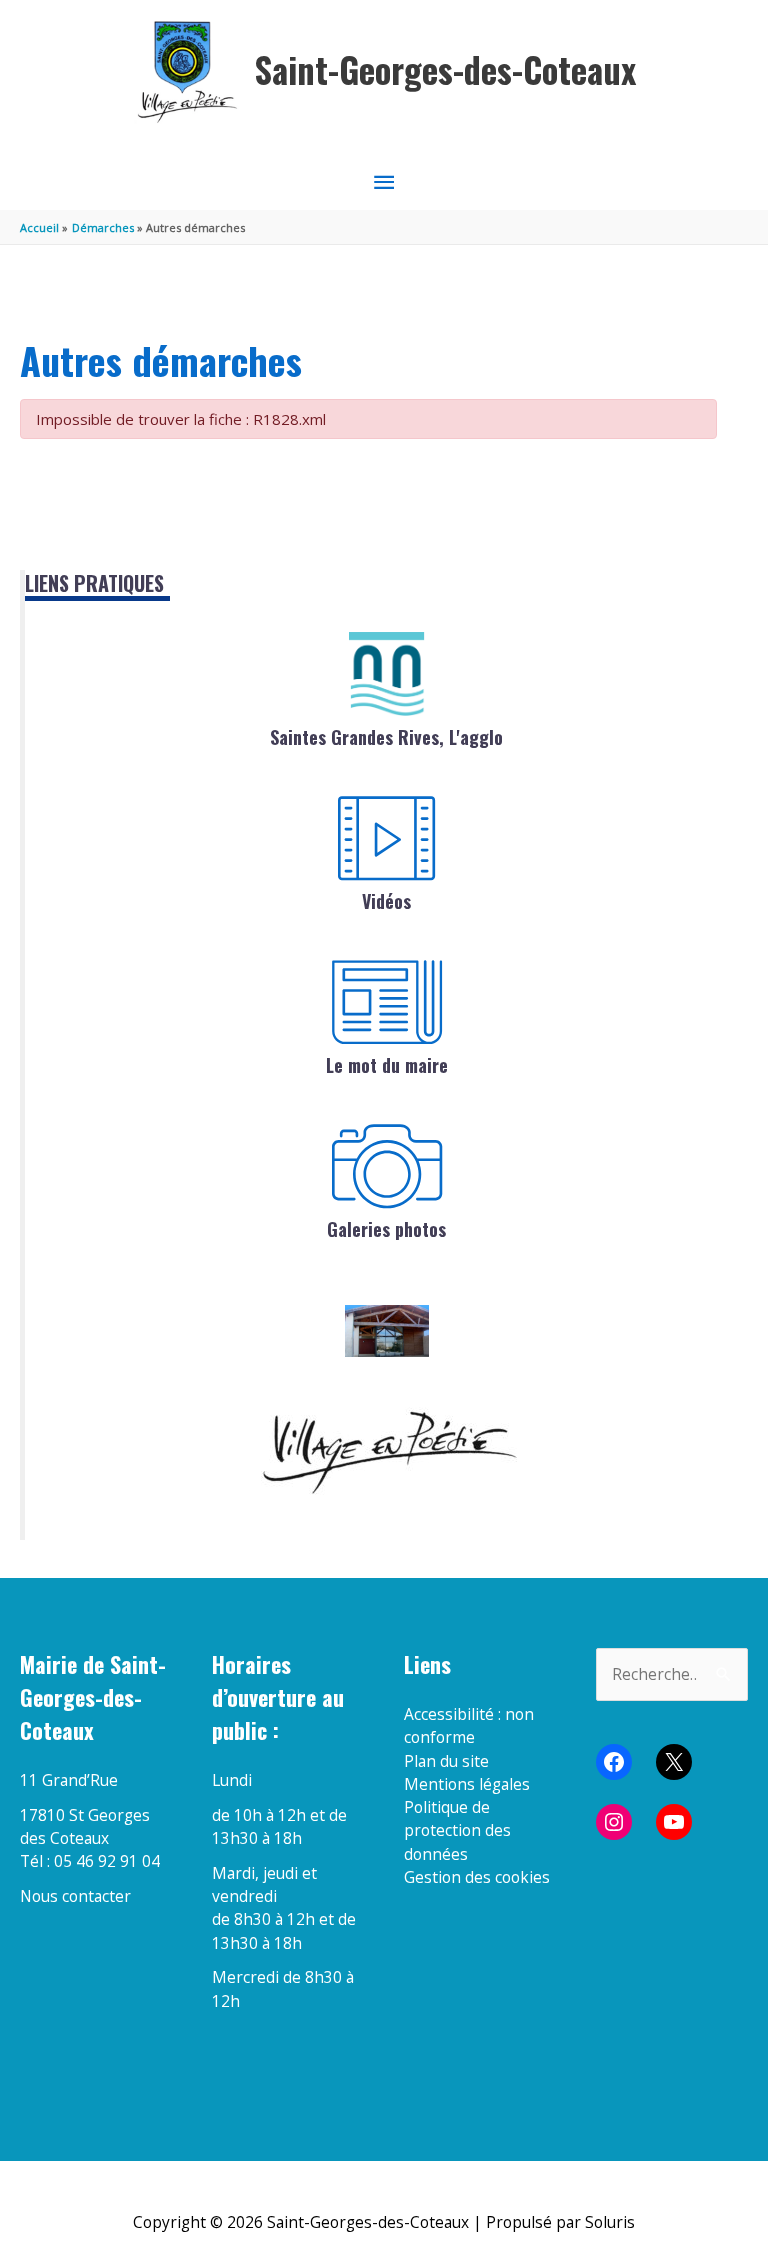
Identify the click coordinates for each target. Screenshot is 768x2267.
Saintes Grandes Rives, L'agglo (386, 737)
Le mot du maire (387, 1065)
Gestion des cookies (477, 1877)
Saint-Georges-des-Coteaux (445, 69)
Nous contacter (75, 1896)
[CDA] (387, 674)
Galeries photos (386, 1229)
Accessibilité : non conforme (469, 1725)
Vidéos (386, 901)
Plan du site (446, 1761)
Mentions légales (467, 1784)
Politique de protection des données (457, 1830)
